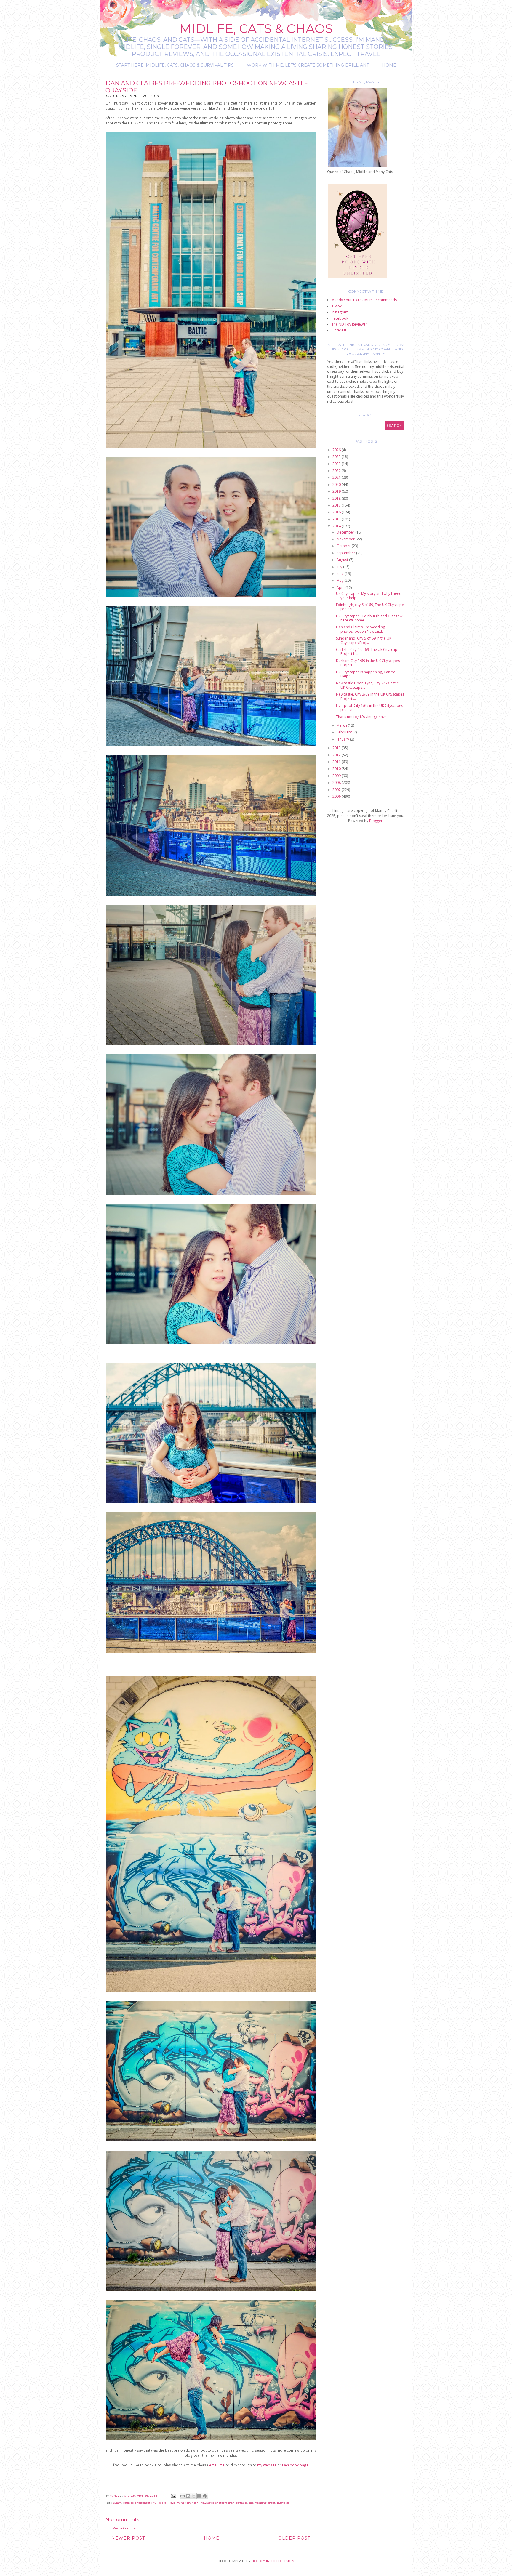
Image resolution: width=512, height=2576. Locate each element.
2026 (337, 450)
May (340, 580)
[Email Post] (173, 2496)
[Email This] (183, 2496)
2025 (337, 457)
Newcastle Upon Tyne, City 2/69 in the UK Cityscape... (367, 685)
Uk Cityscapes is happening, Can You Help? (367, 674)
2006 (337, 796)
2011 (337, 762)
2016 (337, 512)
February (345, 732)
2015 (337, 519)
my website (267, 2465)
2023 (337, 464)
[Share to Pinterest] (205, 2496)
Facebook (340, 318)
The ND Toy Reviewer (349, 324)
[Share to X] (194, 2496)
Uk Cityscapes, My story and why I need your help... (369, 596)
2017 (337, 505)
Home (389, 65)
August (343, 560)
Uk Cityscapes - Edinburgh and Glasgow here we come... (369, 618)
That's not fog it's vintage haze (361, 717)
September (346, 553)
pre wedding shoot (262, 2503)
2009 (337, 776)
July (340, 567)
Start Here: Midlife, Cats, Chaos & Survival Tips (175, 65)
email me (216, 2465)
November (346, 539)
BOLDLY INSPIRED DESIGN (273, 2561)
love (172, 2503)
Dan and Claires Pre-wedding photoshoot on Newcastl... (360, 629)
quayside (283, 2503)
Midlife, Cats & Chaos (256, 28)
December (346, 532)
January (343, 739)
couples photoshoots (137, 2503)
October (344, 546)
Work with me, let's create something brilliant (308, 65)
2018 (337, 498)
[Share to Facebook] (199, 2496)
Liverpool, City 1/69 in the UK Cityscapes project (369, 708)
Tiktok (337, 306)
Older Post (294, 2538)
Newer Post (128, 2538)
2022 (337, 471)
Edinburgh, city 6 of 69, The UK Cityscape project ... (370, 607)
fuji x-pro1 (161, 2503)
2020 (337, 484)
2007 (337, 790)
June (341, 574)
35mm (117, 2503)
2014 (337, 526)
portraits (241, 2503)
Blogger (376, 821)
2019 (337, 491)
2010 (337, 769)
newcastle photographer (217, 2503)
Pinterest (339, 330)
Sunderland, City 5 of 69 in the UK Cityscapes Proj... (364, 640)
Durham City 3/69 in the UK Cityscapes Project (368, 663)
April (341, 588)
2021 (337, 477)
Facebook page (295, 2465)
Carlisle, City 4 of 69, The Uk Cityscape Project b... (368, 652)
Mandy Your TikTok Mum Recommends (364, 300)
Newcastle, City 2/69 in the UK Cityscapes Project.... (370, 696)
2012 (337, 755)
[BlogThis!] (188, 2496)
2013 (337, 748)
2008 (337, 782)
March (342, 725)
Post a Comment (126, 2528)
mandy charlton (188, 2503)
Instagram (340, 312)
